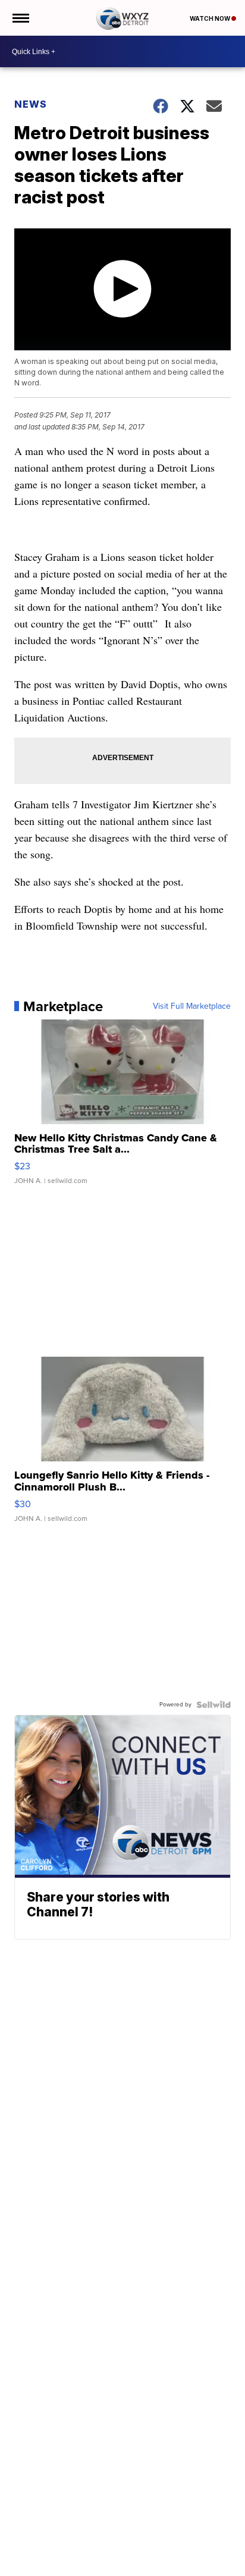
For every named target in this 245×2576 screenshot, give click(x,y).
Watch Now (211, 18)
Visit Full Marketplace (192, 1006)
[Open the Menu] (20, 18)
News (31, 104)
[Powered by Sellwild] (213, 1705)
